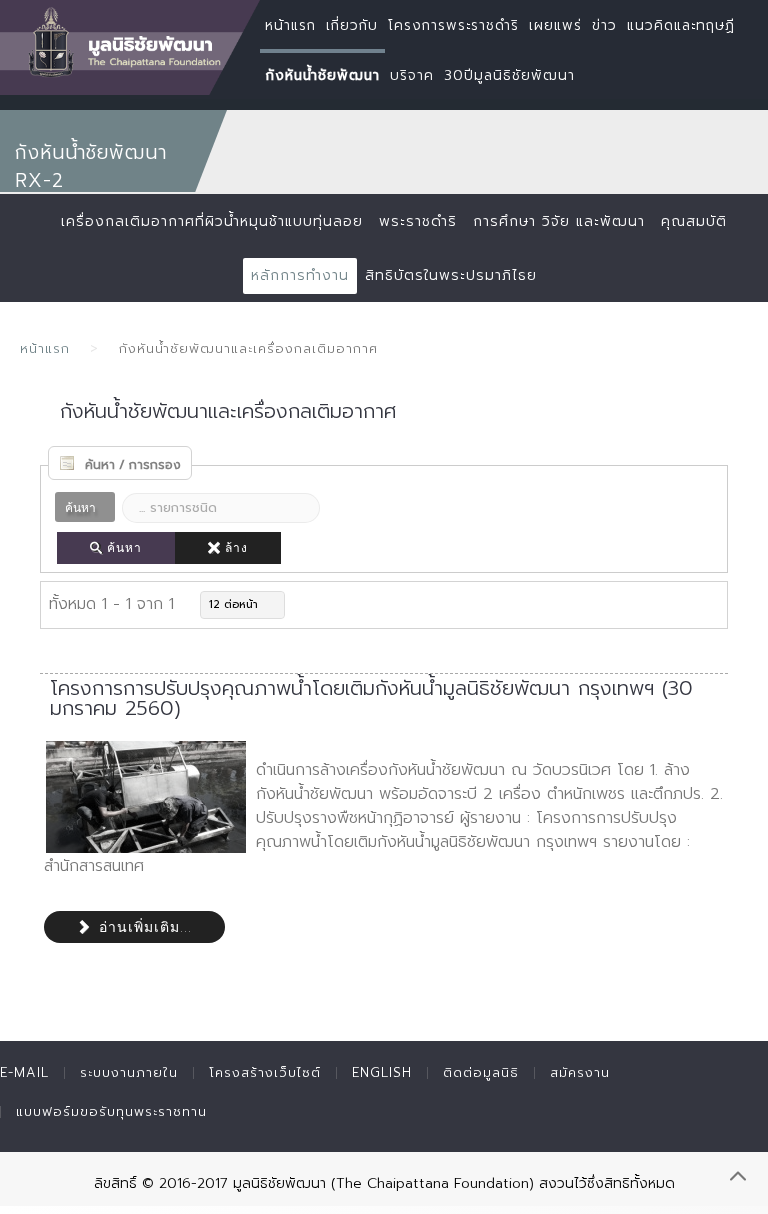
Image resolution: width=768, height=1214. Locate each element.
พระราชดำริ (418, 221)
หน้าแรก (45, 348)
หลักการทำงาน (300, 275)
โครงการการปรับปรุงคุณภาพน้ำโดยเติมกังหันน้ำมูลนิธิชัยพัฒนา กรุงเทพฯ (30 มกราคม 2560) (371, 698)
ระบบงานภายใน (129, 1072)
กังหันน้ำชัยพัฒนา (322, 75)
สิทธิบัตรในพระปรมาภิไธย (451, 275)
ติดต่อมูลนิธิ (481, 1072)
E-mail (24, 1072)
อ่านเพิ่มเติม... (143, 927)
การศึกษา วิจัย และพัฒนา (559, 221)
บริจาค (412, 75)
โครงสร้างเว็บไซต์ (265, 1072)
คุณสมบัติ (694, 221)
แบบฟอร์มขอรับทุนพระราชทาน (111, 1111)
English (382, 1072)
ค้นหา (124, 548)
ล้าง (236, 548)
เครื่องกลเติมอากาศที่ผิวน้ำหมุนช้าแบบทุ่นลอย (212, 221)
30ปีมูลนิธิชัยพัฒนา (509, 75)
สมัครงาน (580, 1072)
